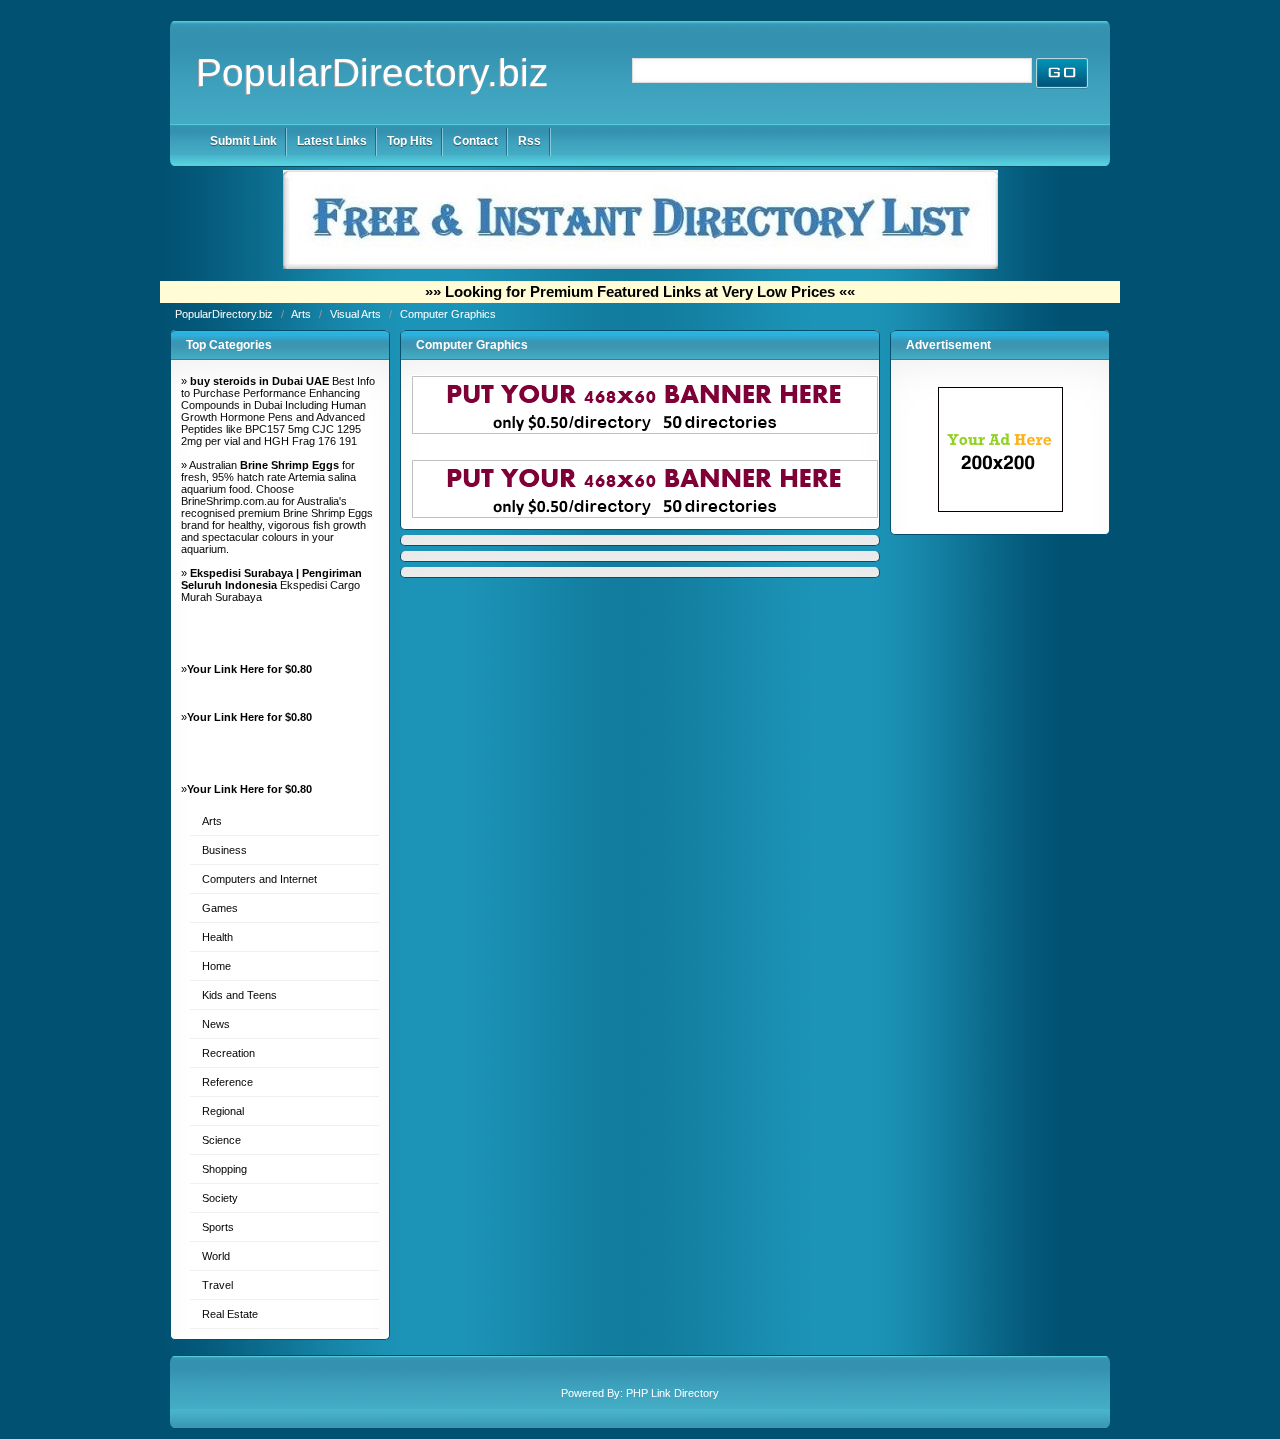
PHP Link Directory (672, 1393)
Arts (302, 314)
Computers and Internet (259, 879)
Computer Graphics (448, 314)
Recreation (228, 1053)
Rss (529, 141)
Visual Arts (357, 314)
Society (220, 1198)
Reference (227, 1082)
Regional (223, 1111)
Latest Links (332, 141)
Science (221, 1140)
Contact (475, 141)
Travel (217, 1285)
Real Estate (230, 1314)
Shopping (224, 1169)
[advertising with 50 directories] (1000, 508)
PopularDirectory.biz (372, 72)
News (216, 1024)
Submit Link (243, 141)
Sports (218, 1227)
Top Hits (410, 141)
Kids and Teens (239, 995)
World (216, 1256)
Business (224, 850)
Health (217, 937)
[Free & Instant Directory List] (640, 265)
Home (216, 966)
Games (220, 908)
